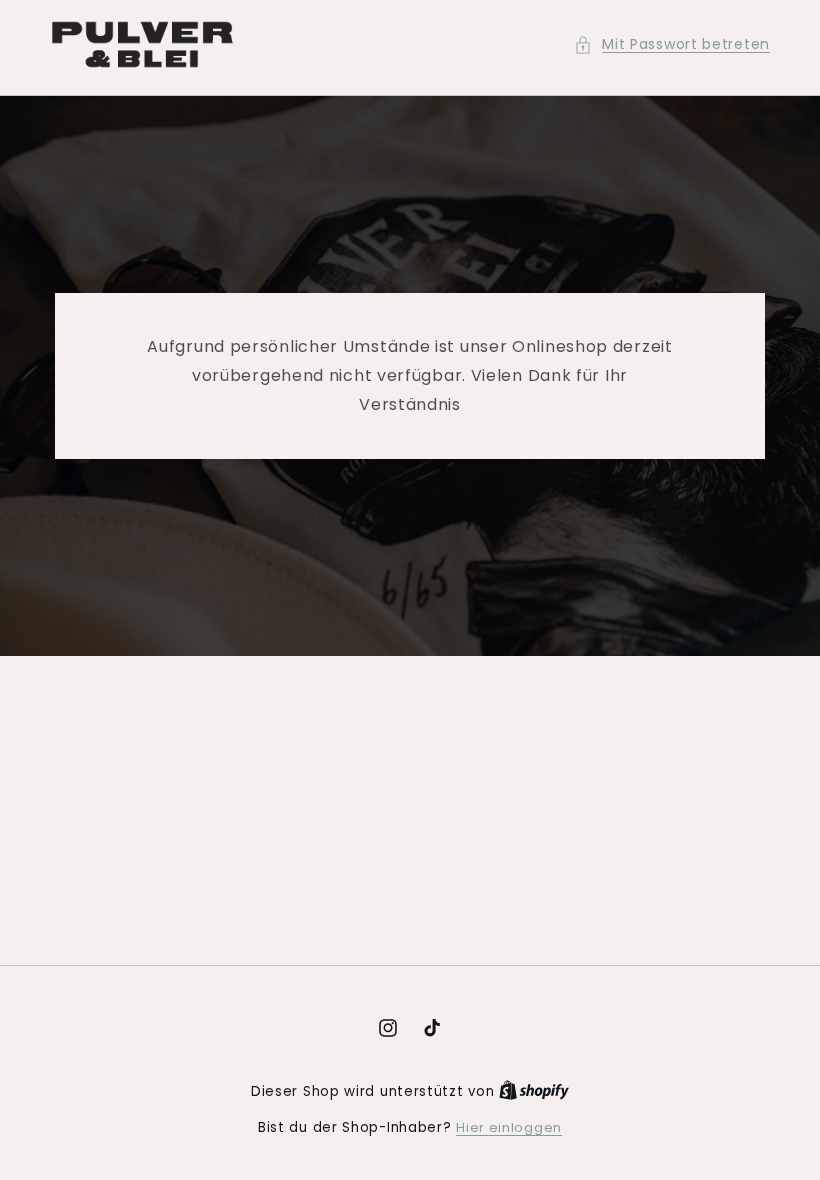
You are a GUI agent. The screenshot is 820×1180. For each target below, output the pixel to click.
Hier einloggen (509, 1127)
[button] (672, 44)
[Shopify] (534, 1091)
